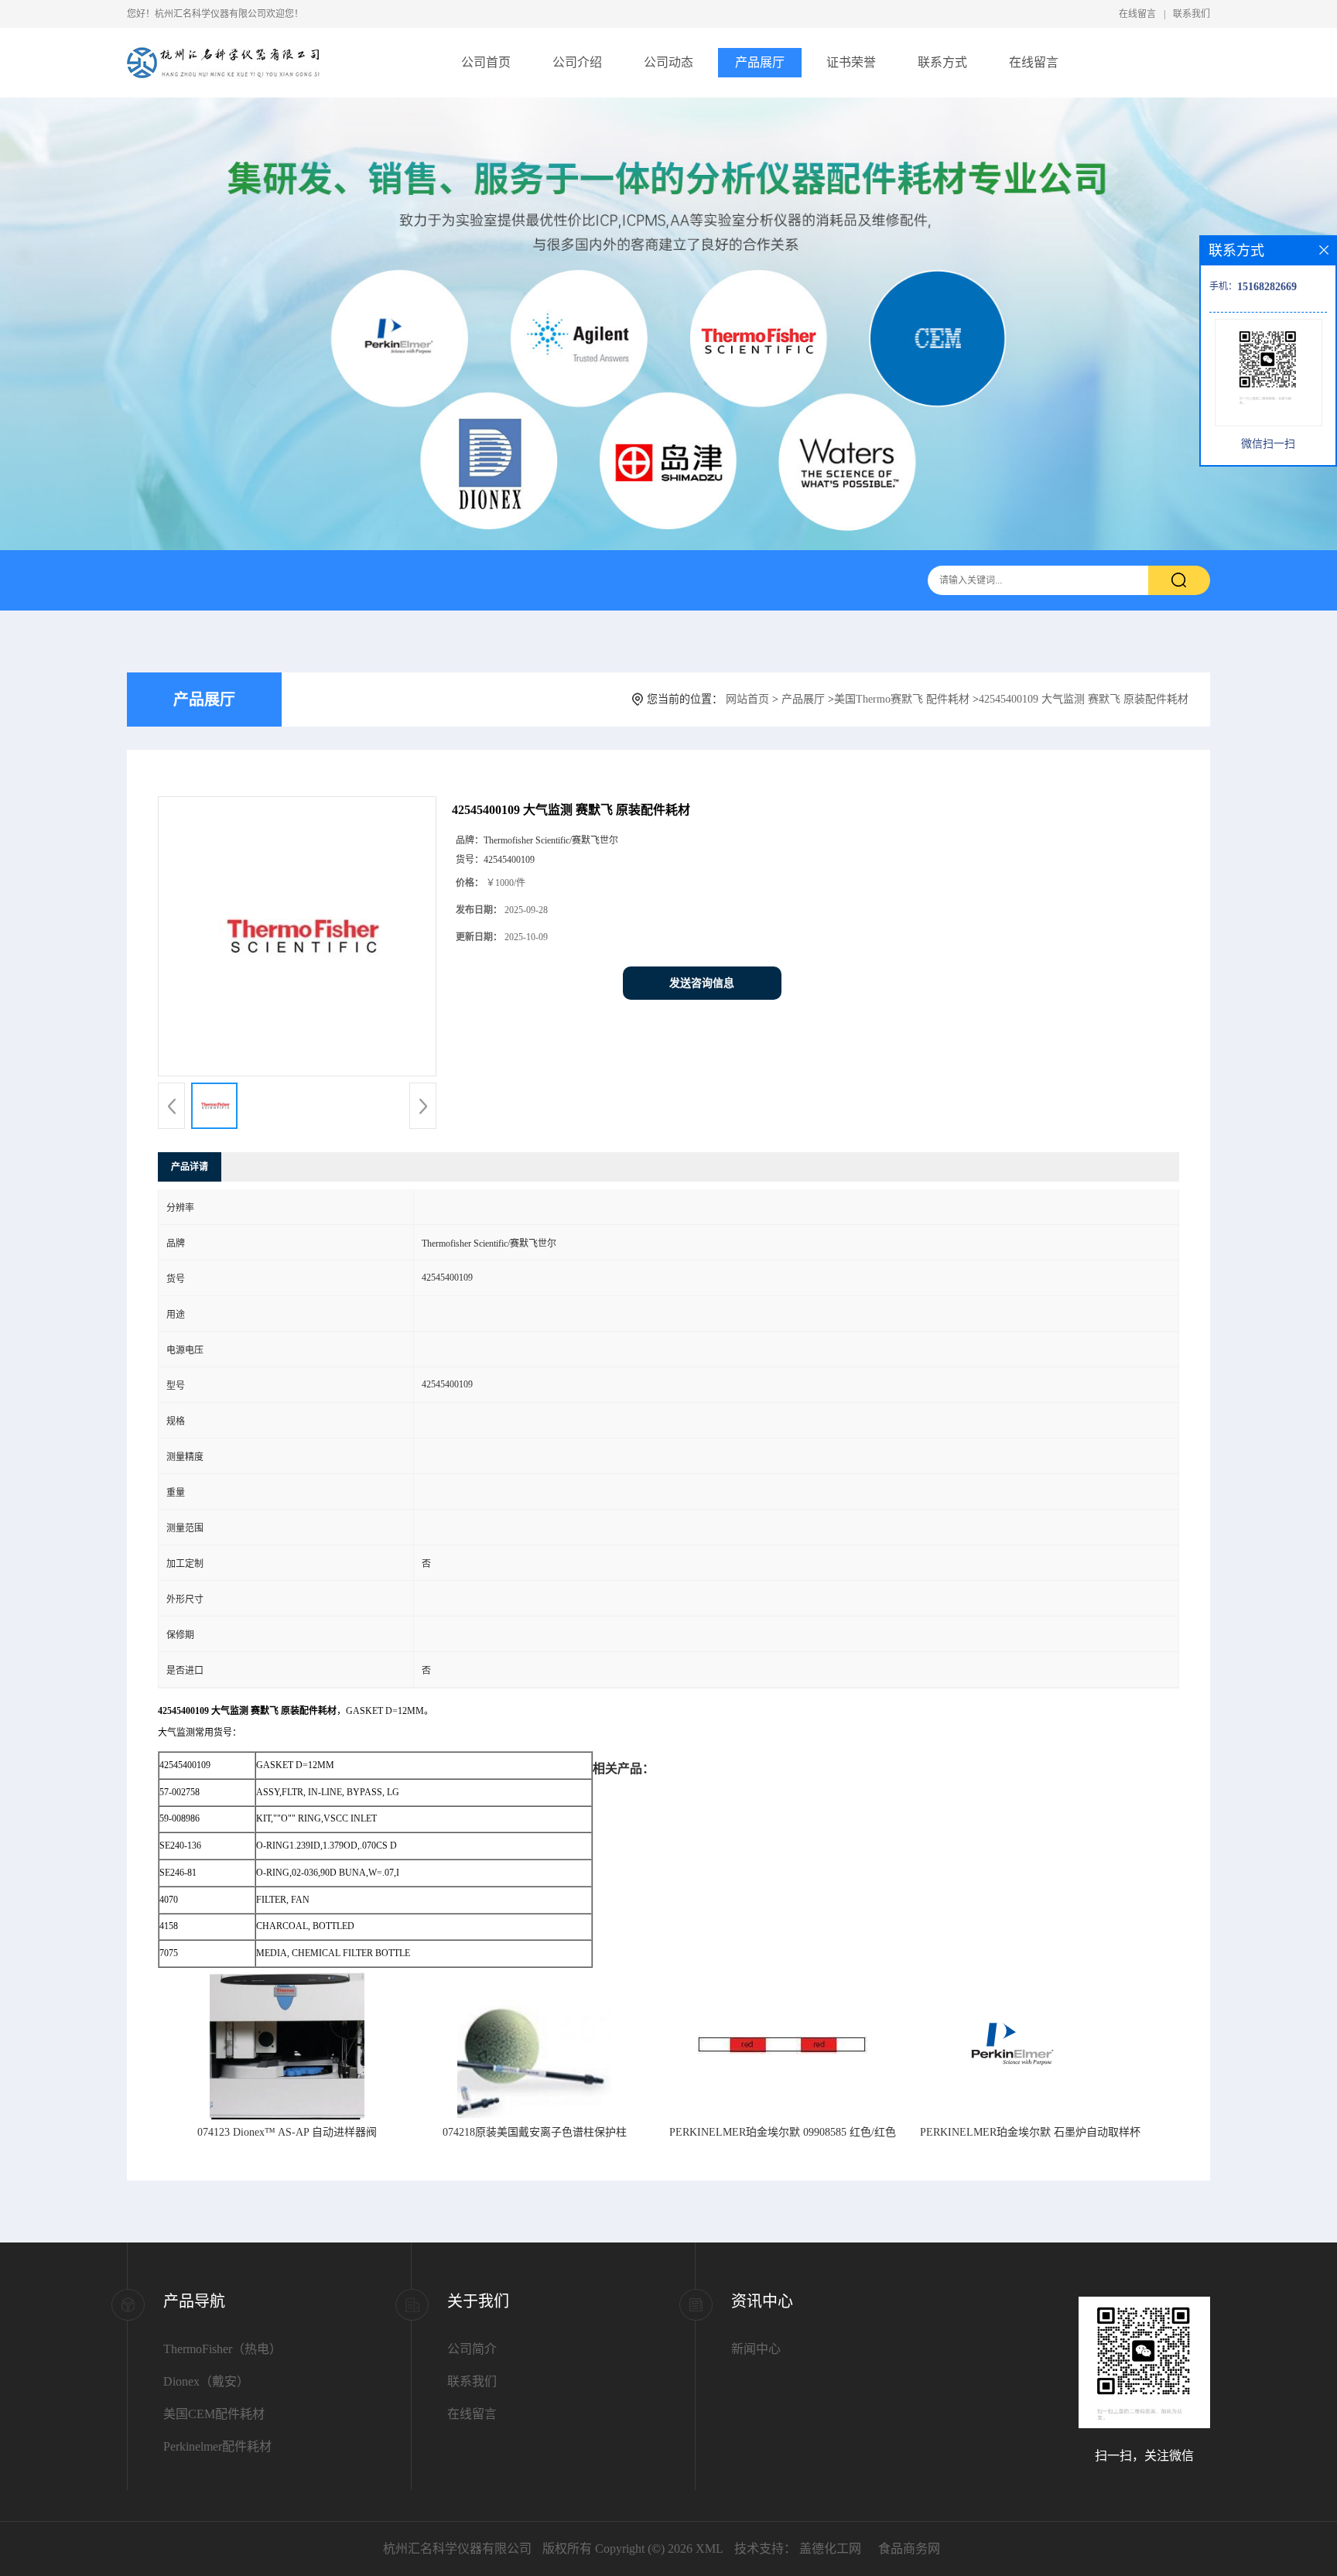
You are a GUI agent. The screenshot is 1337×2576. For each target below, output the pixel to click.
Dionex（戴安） (206, 2381)
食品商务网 (909, 2549)
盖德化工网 (830, 2549)
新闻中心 (756, 2349)
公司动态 (668, 62)
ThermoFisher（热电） (222, 2349)
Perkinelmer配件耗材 (217, 2446)
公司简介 (472, 2349)
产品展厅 (760, 62)
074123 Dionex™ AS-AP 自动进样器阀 (287, 2132)
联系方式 (942, 62)
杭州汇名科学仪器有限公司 (457, 2549)
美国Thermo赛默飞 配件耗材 (902, 699)
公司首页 (486, 62)
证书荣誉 (851, 62)
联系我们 (1192, 14)
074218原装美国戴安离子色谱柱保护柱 (535, 2132)
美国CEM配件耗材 (214, 2414)
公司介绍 (577, 62)
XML (710, 2549)
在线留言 (1137, 14)
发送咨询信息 (702, 983)
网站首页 (747, 699)
